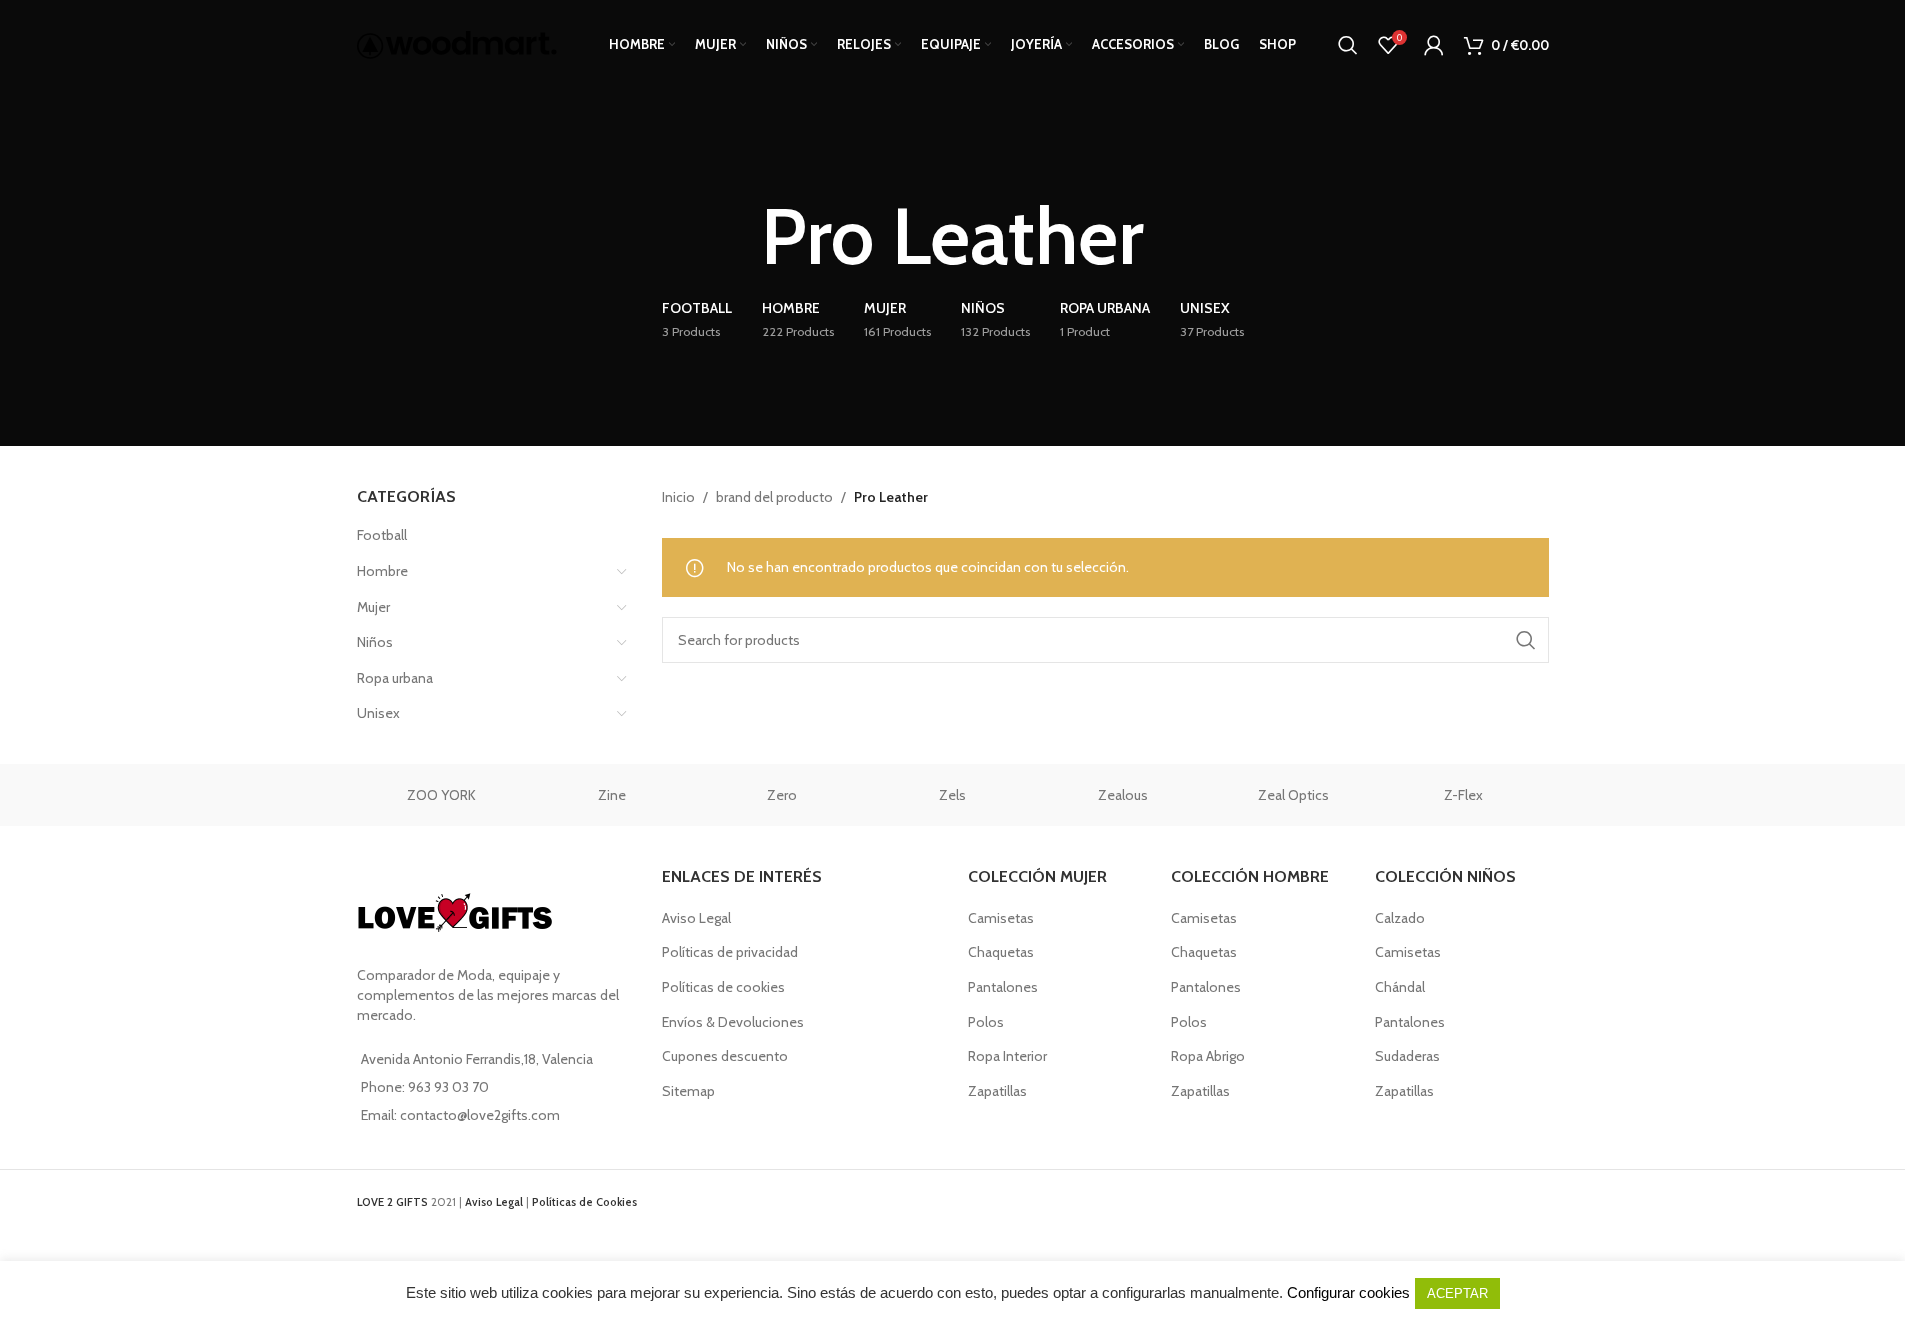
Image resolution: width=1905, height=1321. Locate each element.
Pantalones (1003, 987)
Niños (375, 642)
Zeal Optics (1293, 795)
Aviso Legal (696, 918)
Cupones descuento (725, 1056)
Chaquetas (1001, 952)
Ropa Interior (1007, 1056)
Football (382, 535)
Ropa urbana (395, 678)
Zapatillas (997, 1091)
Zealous (1123, 795)
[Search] (1348, 45)
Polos (986, 1022)
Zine (612, 795)
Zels (952, 795)
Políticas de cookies (723, 987)
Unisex (378, 713)
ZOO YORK (441, 795)
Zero (782, 795)
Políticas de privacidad (730, 952)
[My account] (1434, 45)
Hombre (382, 571)
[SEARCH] (1526, 640)
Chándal (1400, 987)
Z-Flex (1463, 795)
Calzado (1400, 918)
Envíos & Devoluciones (733, 1022)
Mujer (373, 607)
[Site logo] (457, 43)
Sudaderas (1407, 1056)
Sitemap (688, 1091)
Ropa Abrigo (1208, 1056)
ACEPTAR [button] (1457, 1293)
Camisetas (1001, 918)
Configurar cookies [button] (1348, 1292)
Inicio (678, 497)
